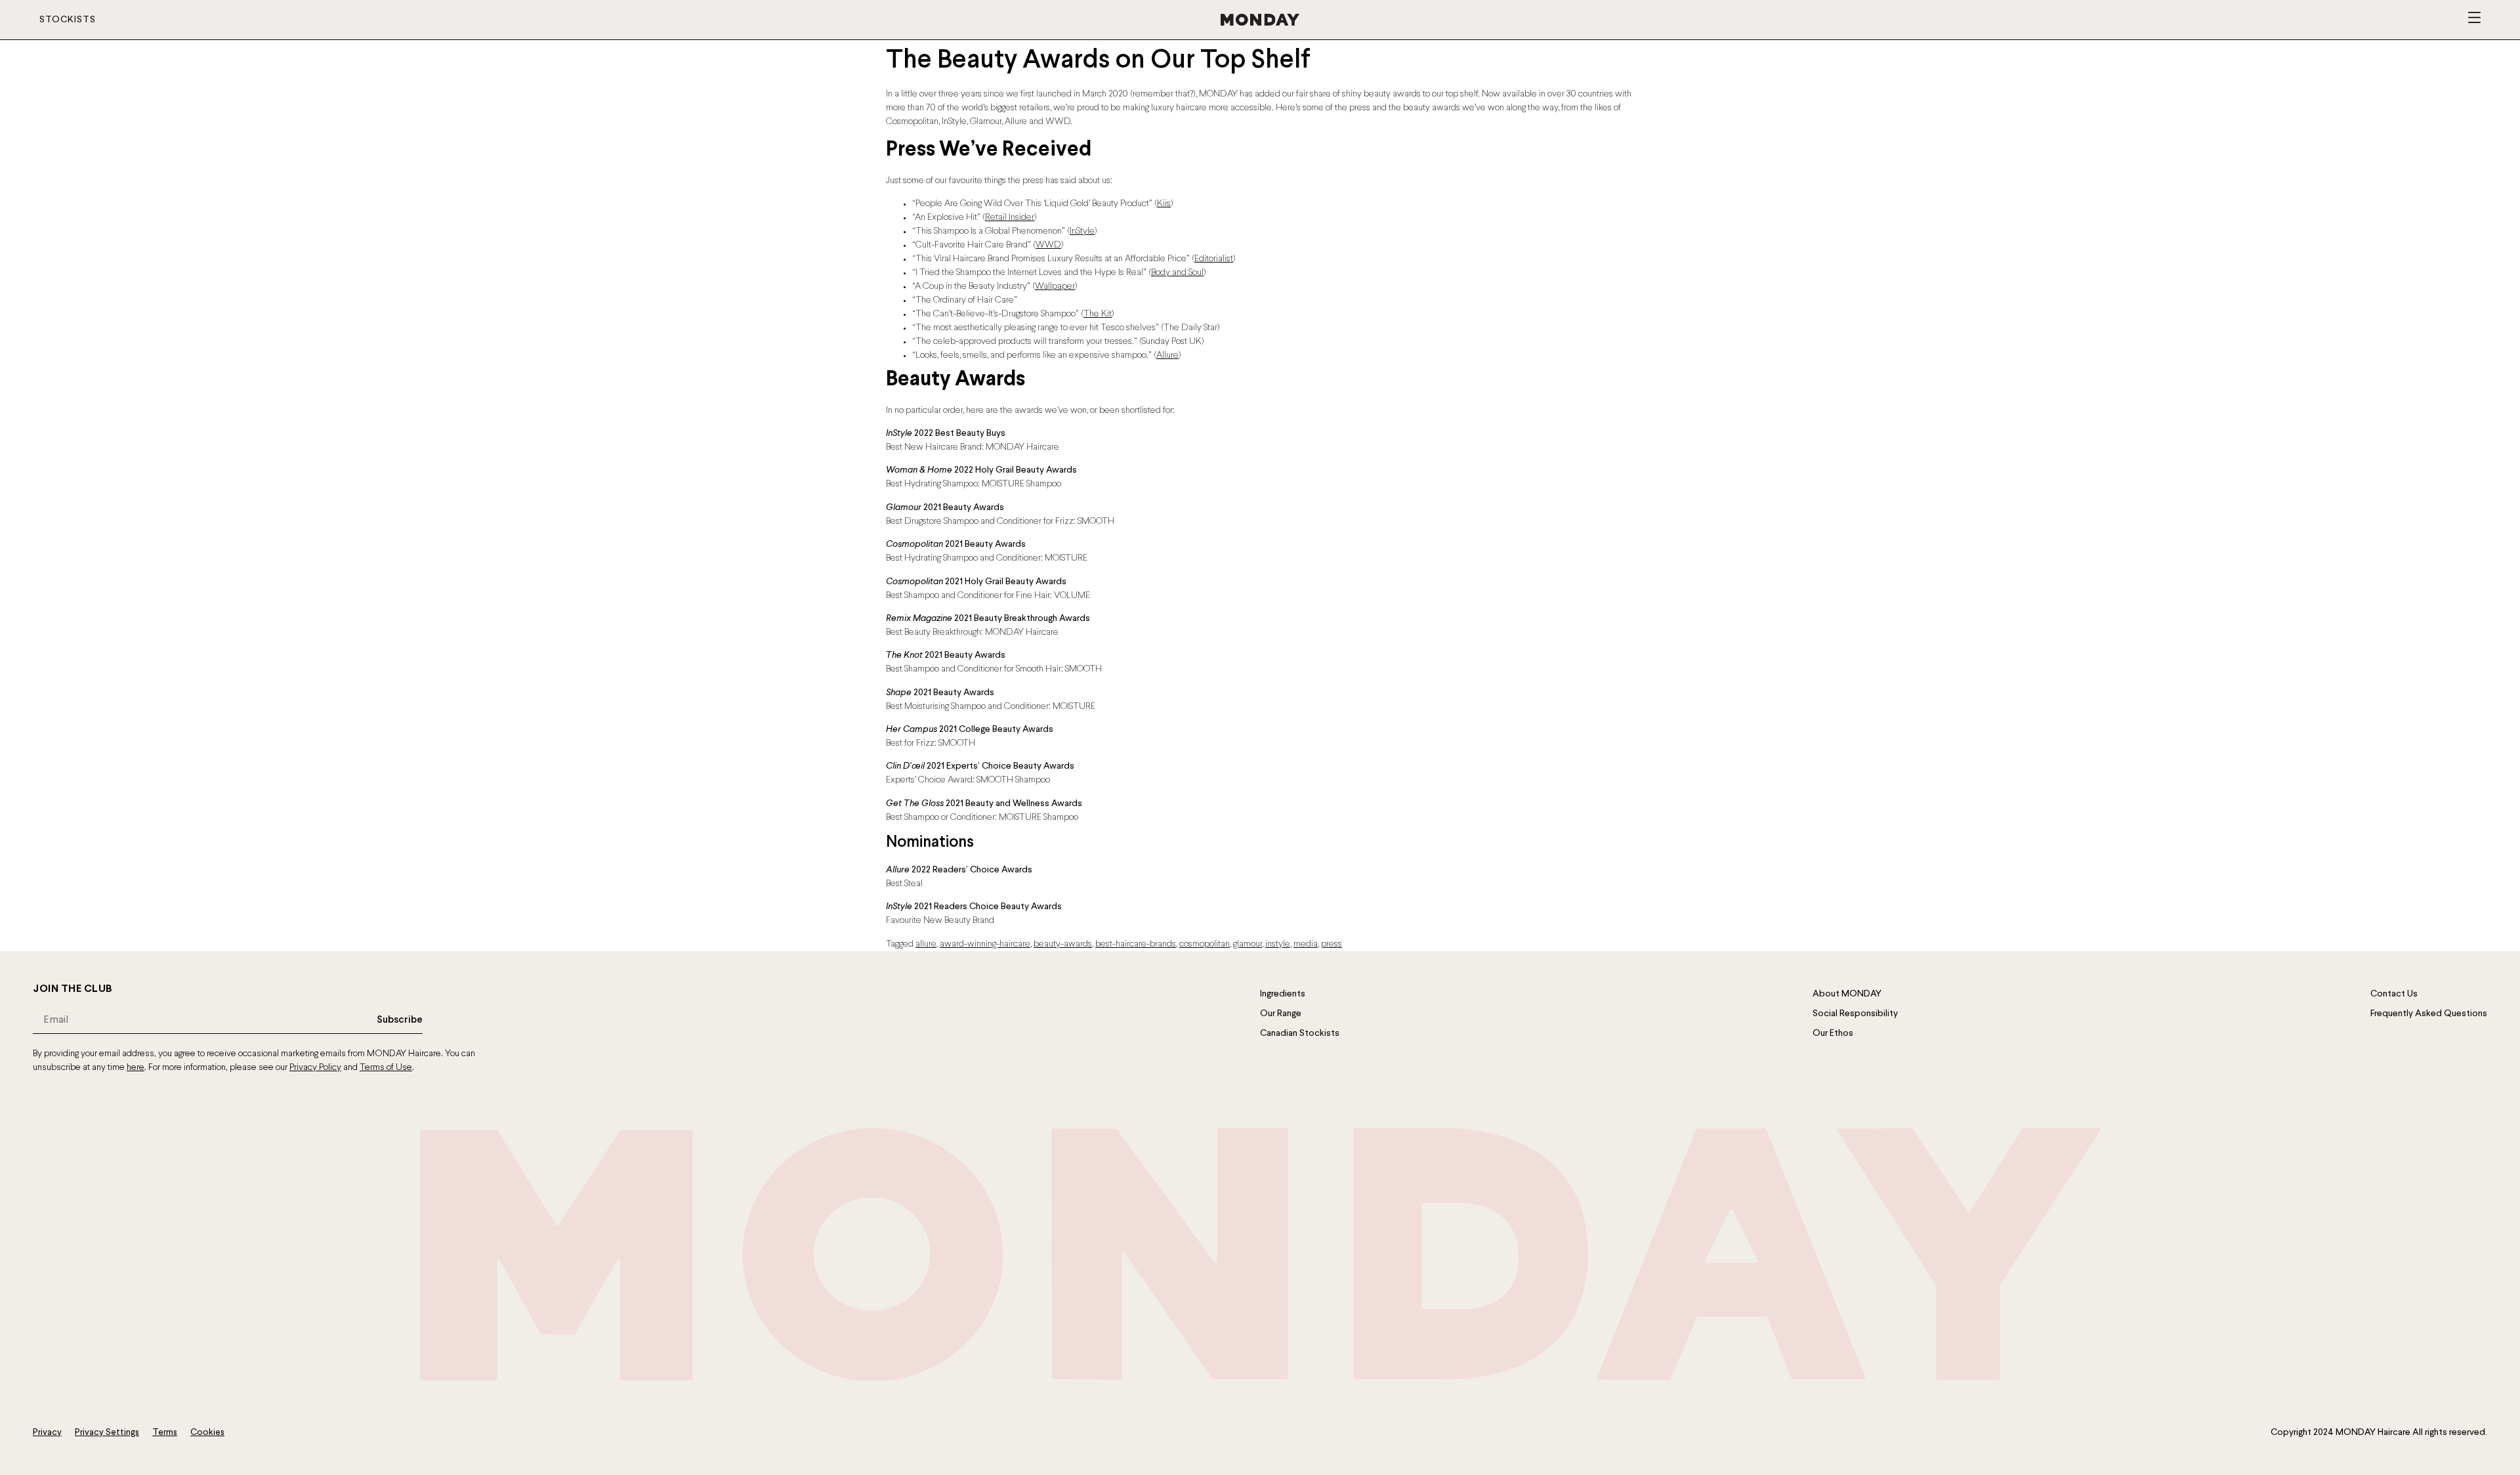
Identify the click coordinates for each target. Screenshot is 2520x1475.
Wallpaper (1055, 287)
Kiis (1164, 204)
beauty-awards (1063, 944)
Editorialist (1214, 259)
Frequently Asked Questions (2429, 1014)
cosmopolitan (1205, 944)
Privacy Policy (315, 1068)
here (136, 1068)
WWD (1048, 245)
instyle (1278, 944)
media (1306, 944)
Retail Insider (1010, 218)
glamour (1248, 944)
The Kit (1098, 314)
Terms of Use (386, 1068)
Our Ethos (1833, 1033)
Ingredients (1283, 994)
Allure (1167, 355)
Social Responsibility (1855, 1014)
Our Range (1281, 1014)
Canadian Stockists (1300, 1033)
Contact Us (2394, 994)
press (1332, 944)
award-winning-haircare (985, 944)
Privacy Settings (107, 1433)
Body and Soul (1177, 273)
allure (926, 944)
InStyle (1082, 231)
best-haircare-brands (1136, 944)
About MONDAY (1847, 994)
